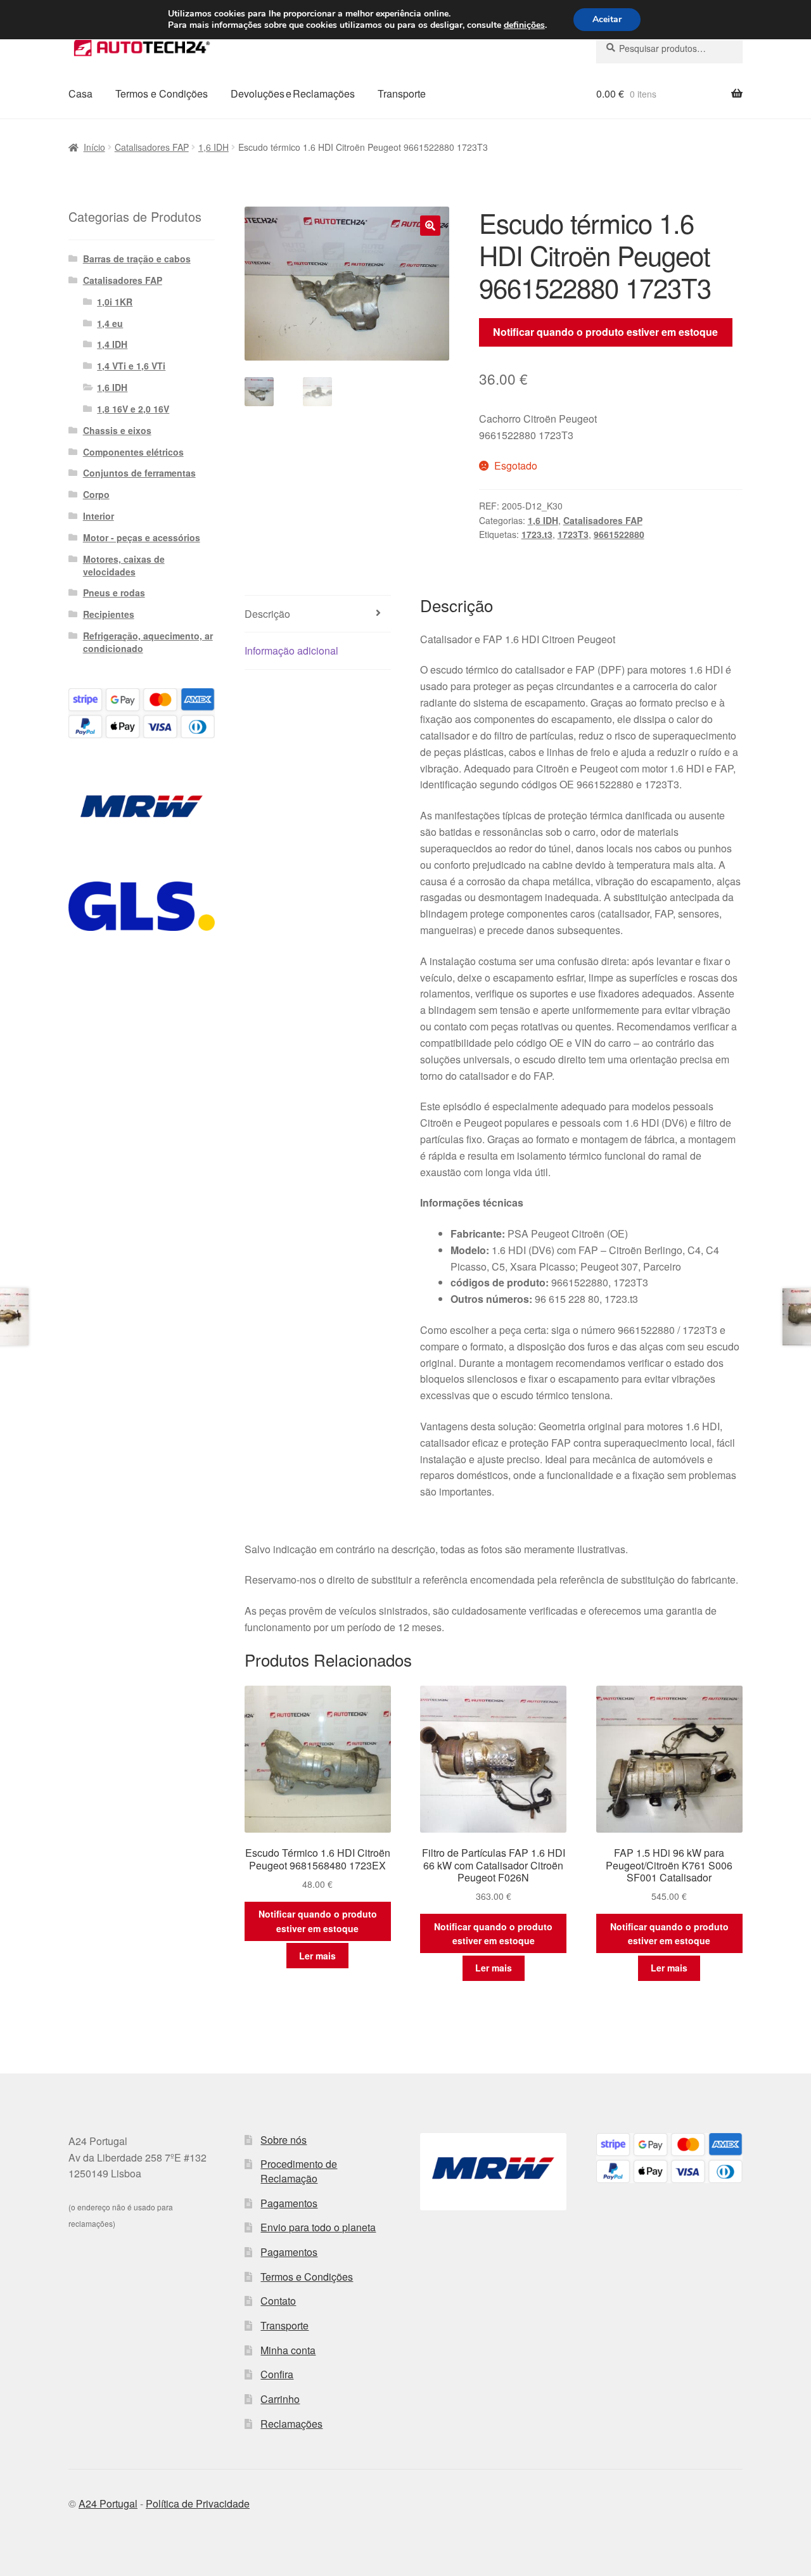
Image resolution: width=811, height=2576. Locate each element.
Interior (99, 516)
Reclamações (291, 2424)
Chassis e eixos (117, 430)
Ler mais (317, 1956)
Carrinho (280, 2399)
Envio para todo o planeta (318, 2227)
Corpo (96, 494)
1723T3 (573, 534)
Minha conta (288, 2350)
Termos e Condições (162, 93)
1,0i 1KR (115, 302)
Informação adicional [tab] (291, 650)
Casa (80, 93)
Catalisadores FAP (152, 147)
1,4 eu (110, 323)
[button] (430, 226)
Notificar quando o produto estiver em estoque (605, 332)
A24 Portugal (108, 2503)
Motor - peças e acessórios (142, 537)
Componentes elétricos (133, 452)
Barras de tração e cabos (137, 259)
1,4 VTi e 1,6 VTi (131, 366)
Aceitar (607, 19)
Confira (277, 2374)
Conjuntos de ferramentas (139, 473)
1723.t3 (537, 534)
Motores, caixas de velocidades (124, 565)
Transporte (402, 93)
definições (524, 25)
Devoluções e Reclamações (293, 93)
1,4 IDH (112, 344)
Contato (278, 2301)
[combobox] (669, 48)
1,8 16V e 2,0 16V (133, 409)
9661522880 (619, 534)
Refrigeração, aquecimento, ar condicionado (148, 642)
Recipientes (109, 614)
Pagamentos (289, 2203)
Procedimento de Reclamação (299, 2171)
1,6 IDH (214, 147)
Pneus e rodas (114, 593)
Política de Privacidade (198, 2503)
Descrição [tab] (267, 614)
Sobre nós (284, 2140)
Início (94, 147)
